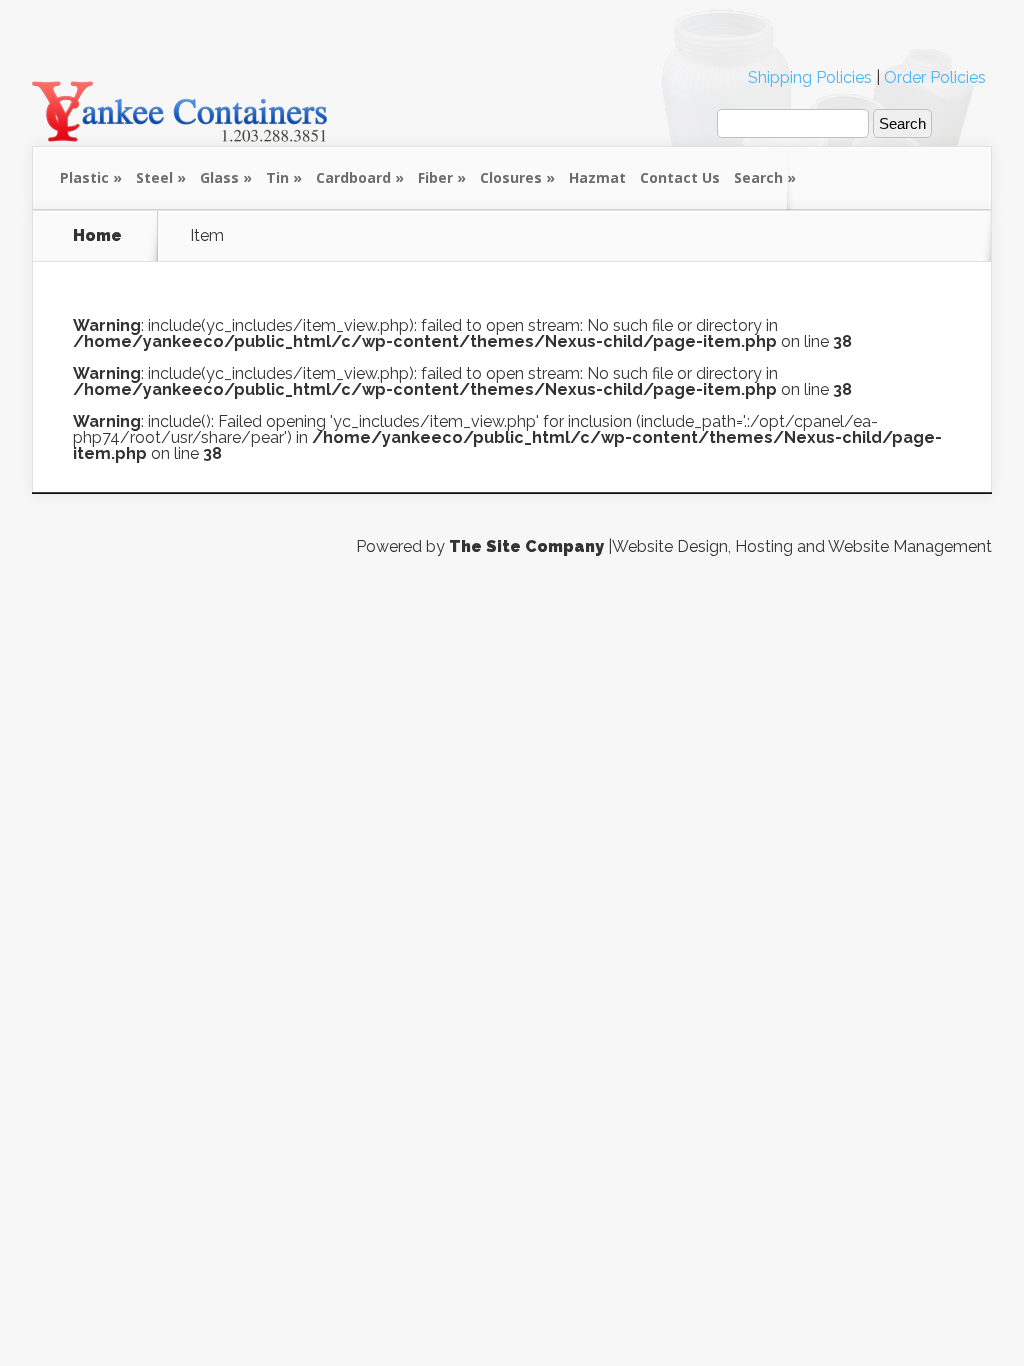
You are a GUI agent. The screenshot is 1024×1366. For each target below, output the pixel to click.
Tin (277, 177)
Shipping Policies (810, 77)
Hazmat (597, 177)
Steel (154, 177)
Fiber (435, 177)
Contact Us (680, 177)
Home (97, 236)
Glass (219, 177)
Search (758, 177)
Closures (511, 177)
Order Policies (935, 77)
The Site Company (526, 546)
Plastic (84, 177)
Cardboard (353, 177)
